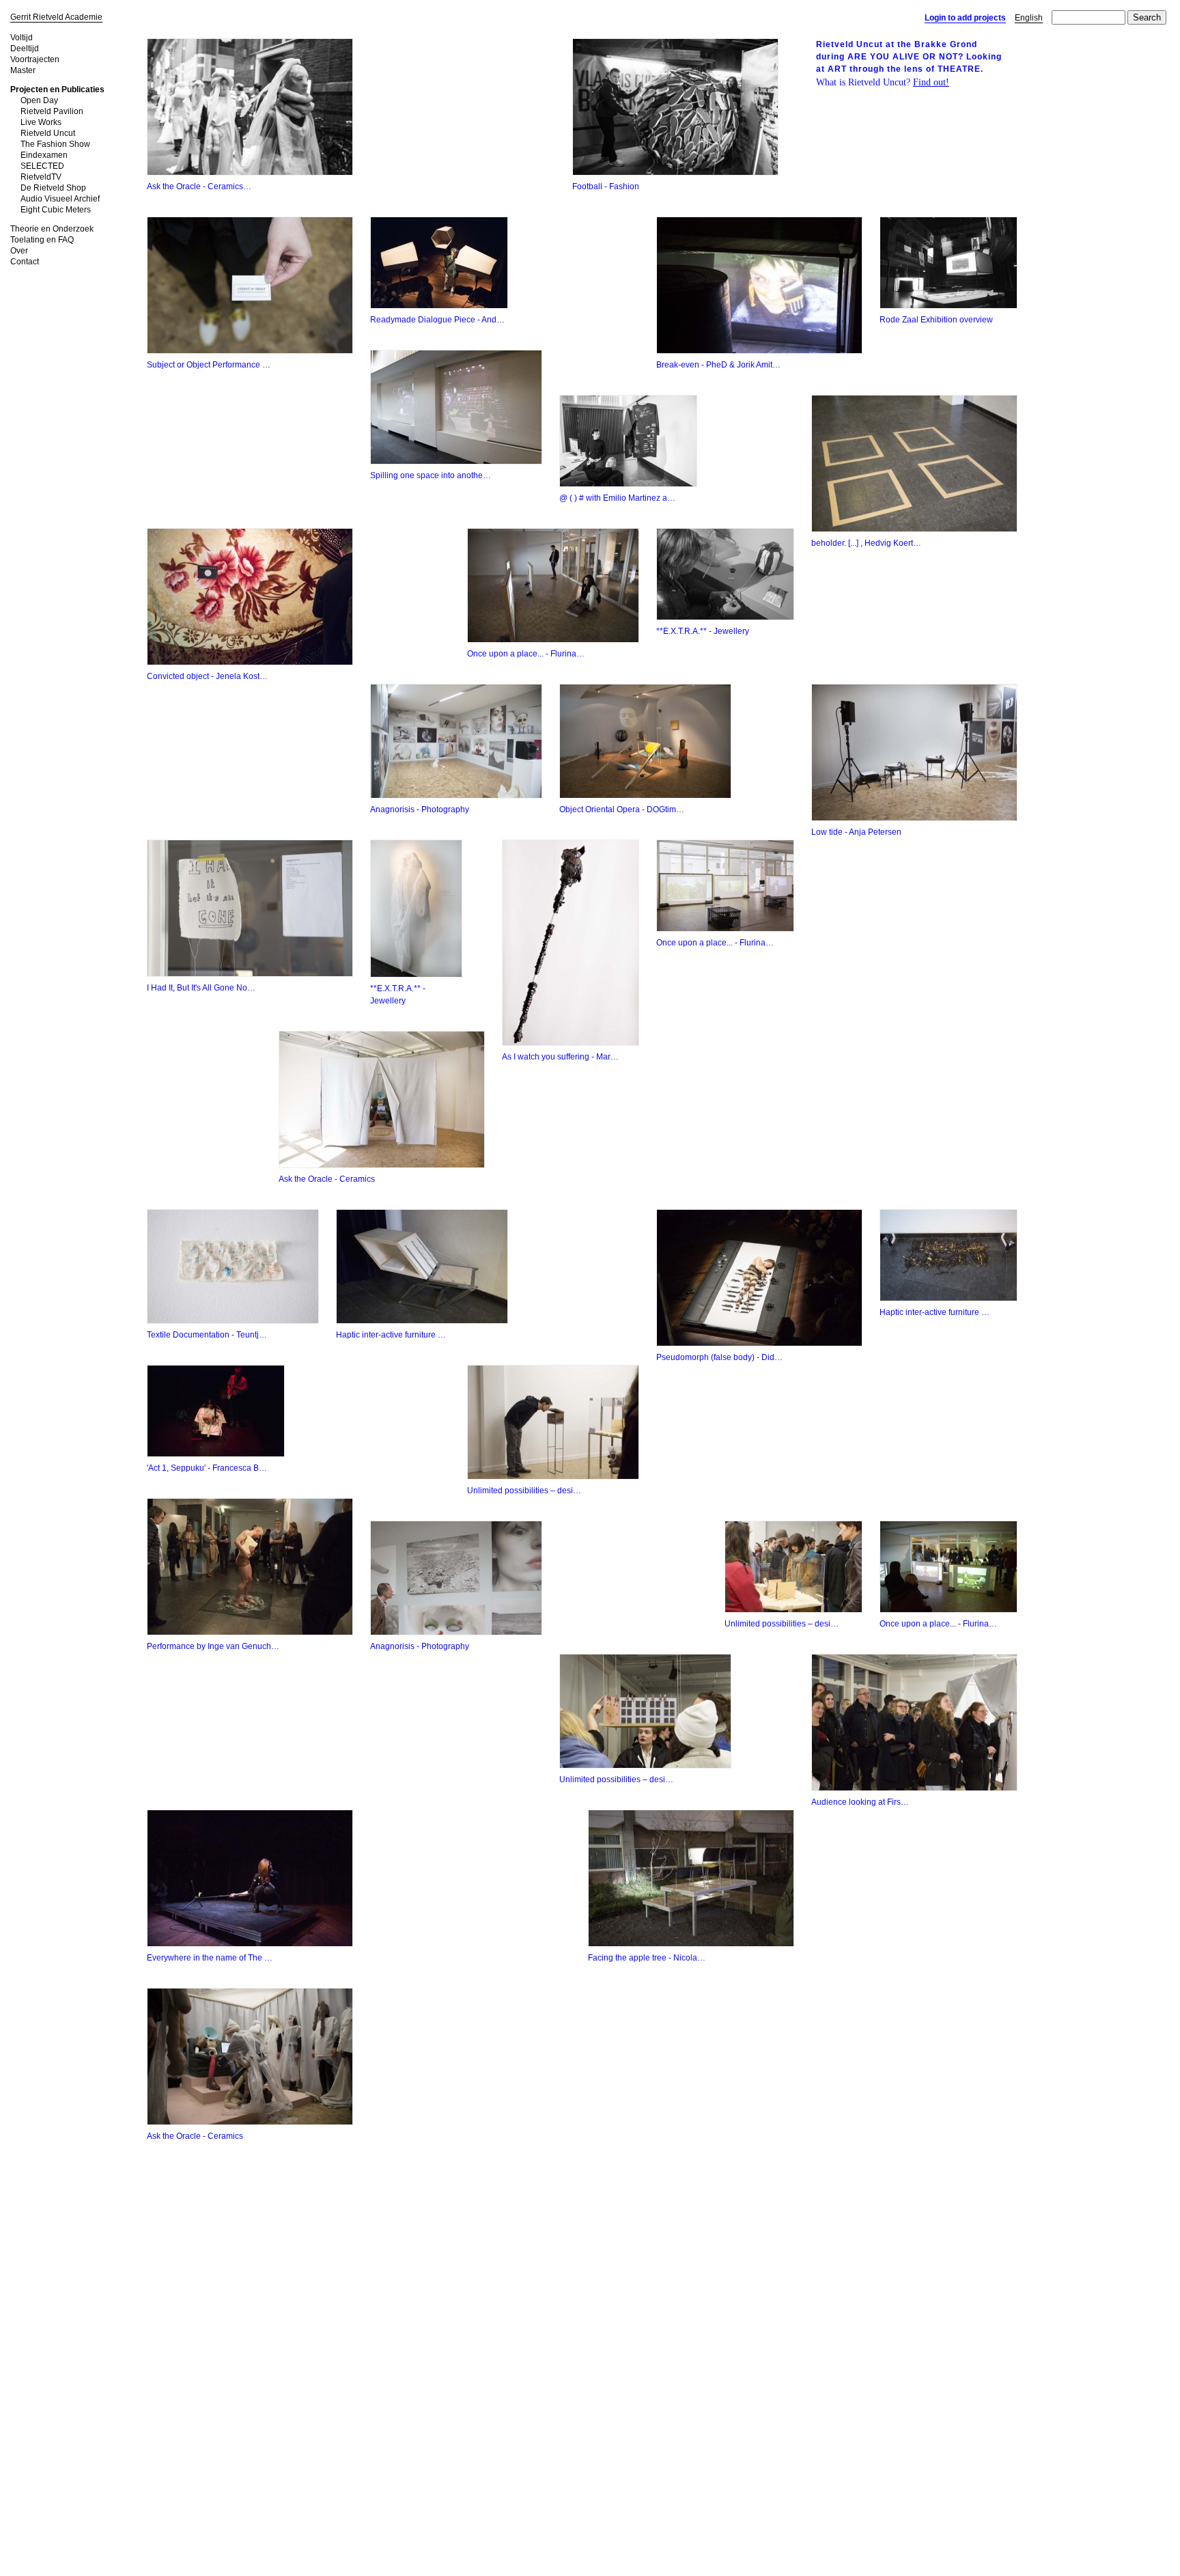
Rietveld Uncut (48, 133)
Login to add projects (965, 18)
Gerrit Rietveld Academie (56, 17)
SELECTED (42, 166)
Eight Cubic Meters (56, 210)
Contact (25, 262)
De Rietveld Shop (53, 188)
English (1029, 18)
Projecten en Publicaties (57, 89)
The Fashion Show (55, 144)
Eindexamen (44, 155)
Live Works (41, 122)
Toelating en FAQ (42, 240)
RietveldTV (41, 177)
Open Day (39, 100)
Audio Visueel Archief (60, 199)
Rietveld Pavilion (52, 111)
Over (19, 251)
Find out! (931, 82)
